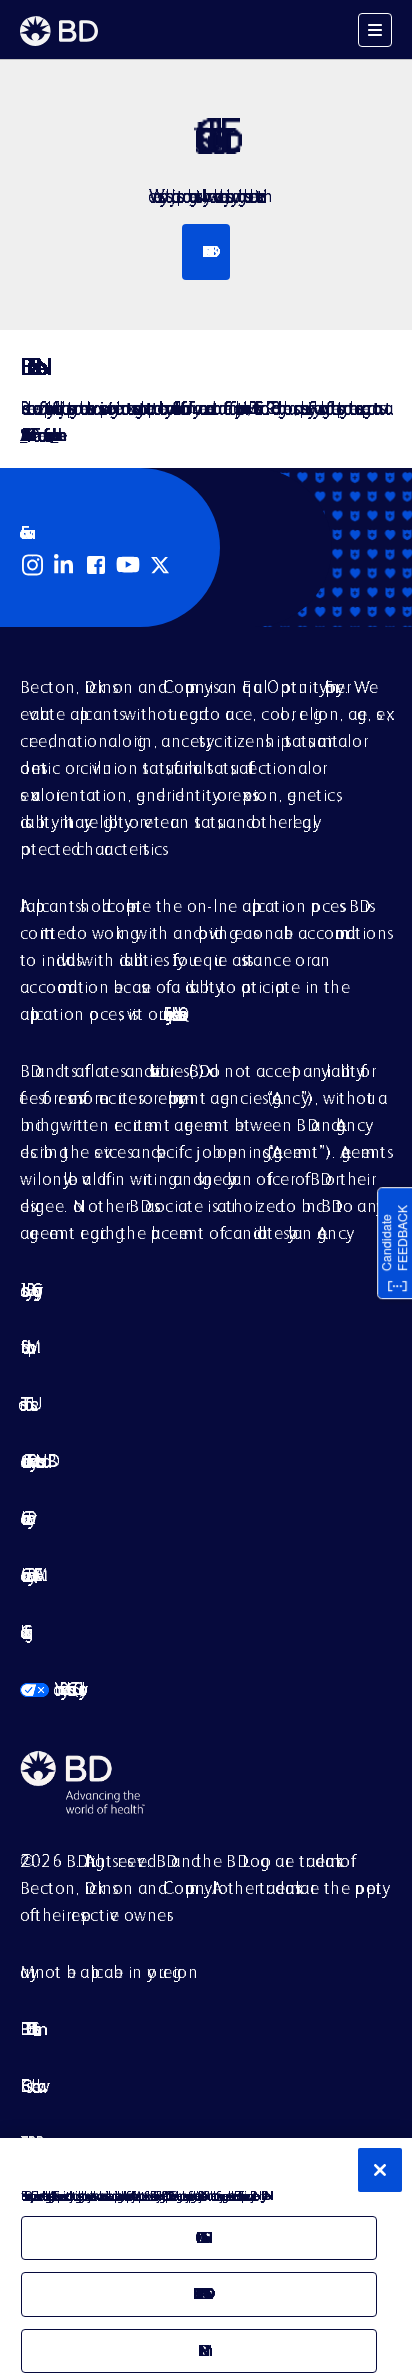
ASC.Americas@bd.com (23, 434)
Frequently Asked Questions (171, 1013)
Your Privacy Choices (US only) (50, 1688)
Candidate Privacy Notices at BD (34, 1460)
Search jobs (206, 251)
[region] (206, 2255)
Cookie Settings (22, 1631)
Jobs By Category (27, 1289)
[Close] (380, 2170)
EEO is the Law (28, 2085)
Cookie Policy (24, 1517)
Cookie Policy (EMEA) (27, 1574)
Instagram (32, 565)
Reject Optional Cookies (199, 2293)
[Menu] (375, 30)
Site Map (23, 1346)
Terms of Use (25, 1403)
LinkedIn (64, 565)
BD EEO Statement (27, 2028)
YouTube (128, 565)
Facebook (96, 565)
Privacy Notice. (262, 2195)
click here (54, 434)
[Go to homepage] (59, 31)
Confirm (198, 2350)
